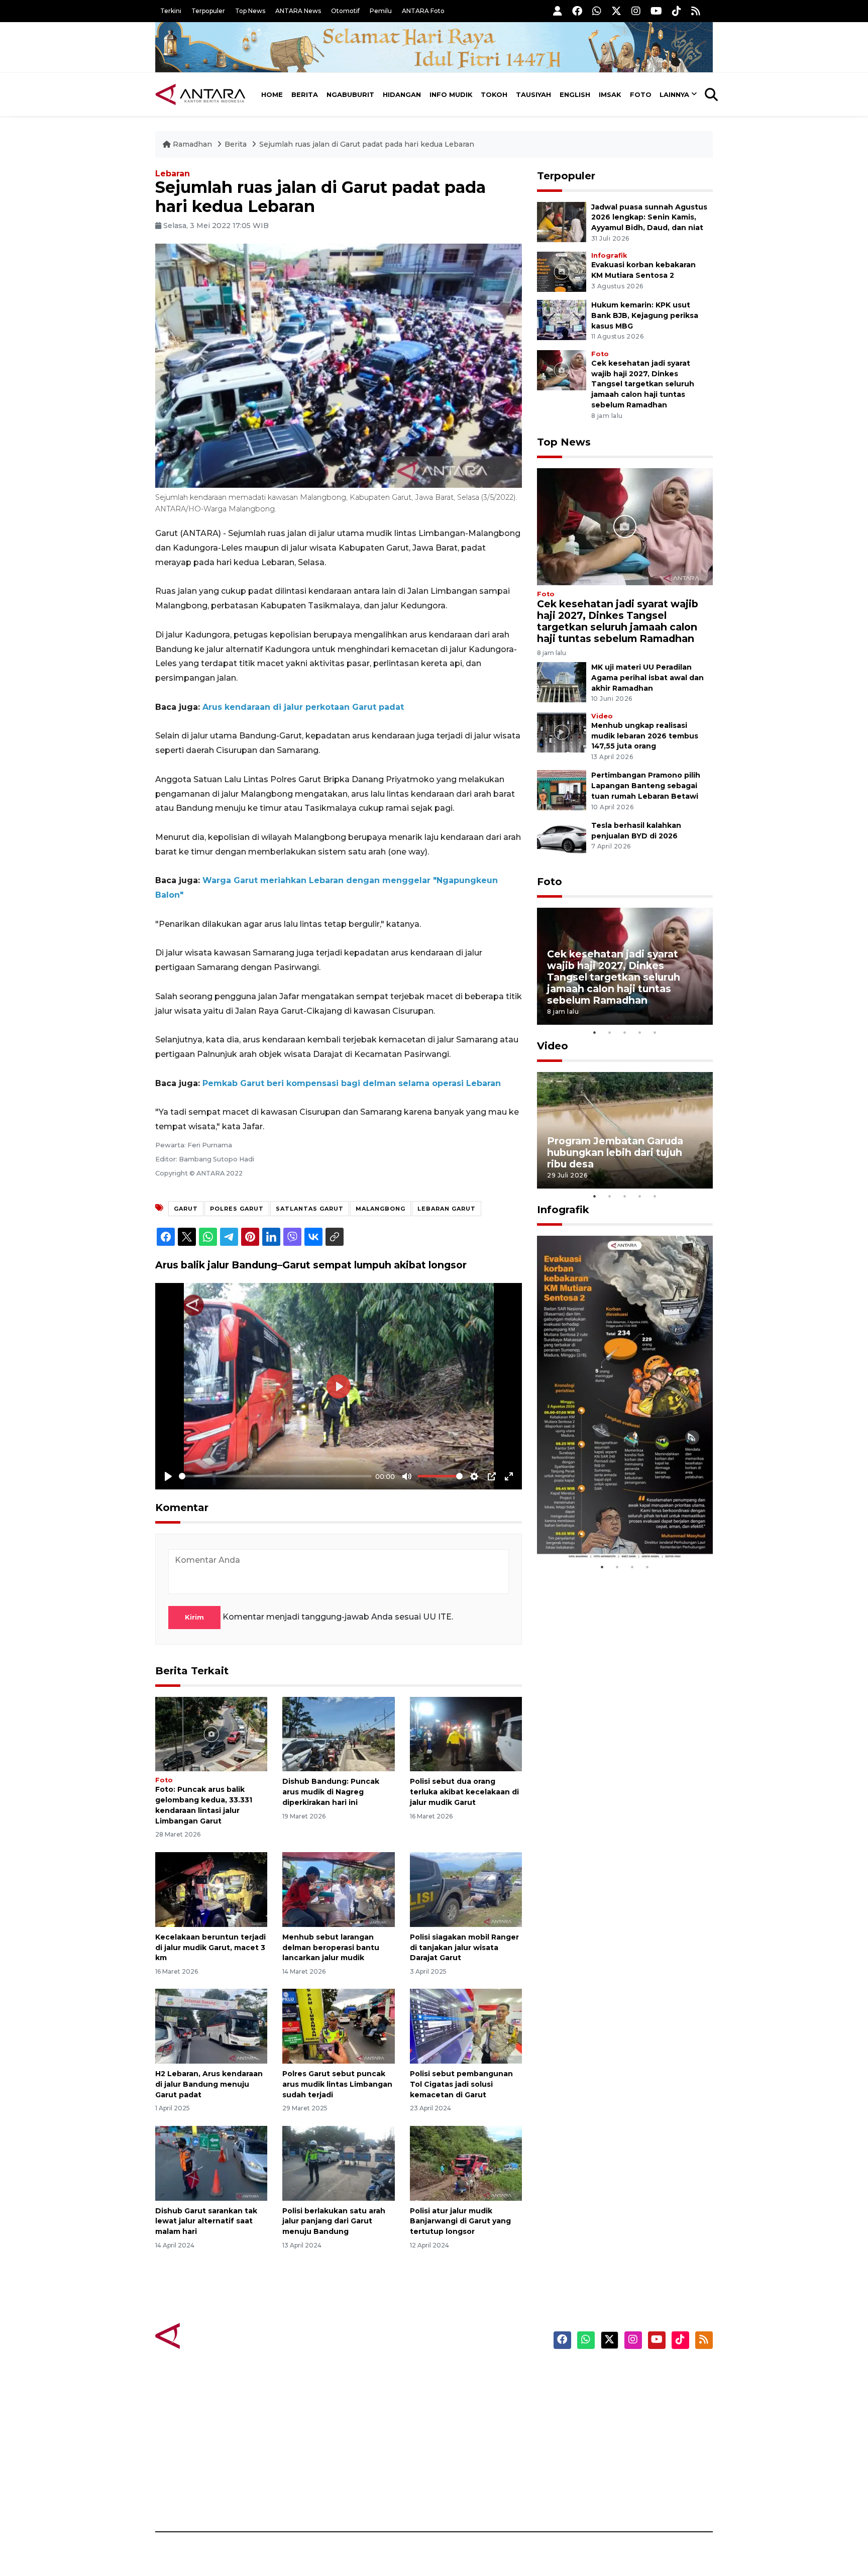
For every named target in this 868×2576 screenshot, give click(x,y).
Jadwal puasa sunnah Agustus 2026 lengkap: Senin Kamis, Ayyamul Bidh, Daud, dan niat (649, 218)
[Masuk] (558, 11)
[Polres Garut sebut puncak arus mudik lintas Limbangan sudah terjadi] (338, 2026)
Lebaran (173, 174)
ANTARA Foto (423, 11)
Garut (186, 1209)
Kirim (194, 1617)
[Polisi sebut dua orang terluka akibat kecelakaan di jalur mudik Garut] (466, 1733)
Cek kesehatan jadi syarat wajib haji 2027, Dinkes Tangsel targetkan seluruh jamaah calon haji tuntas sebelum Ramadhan (643, 384)
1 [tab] (595, 1032)
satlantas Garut (310, 1209)
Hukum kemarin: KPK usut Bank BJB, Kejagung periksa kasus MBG (645, 315)
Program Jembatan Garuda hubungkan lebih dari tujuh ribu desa (615, 1152)
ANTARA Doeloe (473, 2444)
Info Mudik (451, 94)
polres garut (237, 1209)
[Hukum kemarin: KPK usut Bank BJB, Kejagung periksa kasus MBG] (562, 319)
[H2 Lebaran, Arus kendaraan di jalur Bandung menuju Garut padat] (211, 2026)
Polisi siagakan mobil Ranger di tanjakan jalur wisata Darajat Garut (464, 1948)
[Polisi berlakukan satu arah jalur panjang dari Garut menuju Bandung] (338, 2162)
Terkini (171, 11)
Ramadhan (192, 144)
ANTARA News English (627, 2374)
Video (602, 716)
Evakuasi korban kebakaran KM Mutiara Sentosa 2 (616, 1529)
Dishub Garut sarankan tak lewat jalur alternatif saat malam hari (206, 2221)
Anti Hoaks (462, 2391)
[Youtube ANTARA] (656, 11)
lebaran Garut (447, 1209)
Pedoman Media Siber (627, 2479)
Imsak (610, 94)
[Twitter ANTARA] (616, 11)
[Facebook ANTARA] (577, 11)
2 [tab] (610, 1032)
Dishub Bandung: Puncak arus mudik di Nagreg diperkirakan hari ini (331, 1792)
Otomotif (345, 11)
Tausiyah (533, 94)
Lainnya (674, 94)
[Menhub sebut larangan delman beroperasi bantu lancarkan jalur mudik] (338, 1889)
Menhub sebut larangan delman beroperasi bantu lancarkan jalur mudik (331, 1948)
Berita (305, 94)
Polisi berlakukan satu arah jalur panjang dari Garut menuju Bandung (334, 2221)
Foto (641, 94)
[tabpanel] (625, 966)
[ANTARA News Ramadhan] (210, 2335)
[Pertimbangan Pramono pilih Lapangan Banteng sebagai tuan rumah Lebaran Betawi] (562, 790)
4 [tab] (640, 1032)
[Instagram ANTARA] (636, 11)
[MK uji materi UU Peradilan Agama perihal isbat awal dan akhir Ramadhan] (562, 681)
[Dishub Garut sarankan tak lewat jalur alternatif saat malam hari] (211, 2162)
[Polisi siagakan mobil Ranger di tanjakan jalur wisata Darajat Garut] (466, 1889)
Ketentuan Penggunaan (631, 2409)
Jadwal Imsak (323, 2497)
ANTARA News (298, 11)
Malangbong (381, 1209)
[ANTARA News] (200, 94)
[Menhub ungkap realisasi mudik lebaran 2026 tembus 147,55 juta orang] (562, 732)
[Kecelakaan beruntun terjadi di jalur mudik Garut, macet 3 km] (211, 1889)
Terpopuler (208, 11)
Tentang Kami (612, 2461)
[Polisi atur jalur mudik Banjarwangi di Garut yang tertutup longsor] (466, 2162)
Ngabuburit (350, 94)
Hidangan (402, 94)
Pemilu (381, 11)
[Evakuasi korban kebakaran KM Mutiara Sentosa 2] (562, 271)
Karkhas (457, 2374)
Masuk (597, 2391)
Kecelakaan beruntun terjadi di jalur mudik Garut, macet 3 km (210, 1948)
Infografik (609, 255)
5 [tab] (655, 1032)
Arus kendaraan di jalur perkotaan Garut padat (303, 707)
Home (272, 94)
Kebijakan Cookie (618, 2444)
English (575, 94)
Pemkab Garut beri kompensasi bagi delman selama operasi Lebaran (352, 1083)
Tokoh (494, 94)
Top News (250, 11)
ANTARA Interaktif (477, 2409)
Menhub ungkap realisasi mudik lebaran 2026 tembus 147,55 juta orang (645, 736)
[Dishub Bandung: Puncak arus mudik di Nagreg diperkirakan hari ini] (338, 1733)
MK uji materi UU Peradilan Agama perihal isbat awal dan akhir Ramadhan (647, 678)
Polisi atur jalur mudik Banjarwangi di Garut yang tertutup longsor (460, 2221)
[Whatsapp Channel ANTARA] (597, 11)
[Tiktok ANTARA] (677, 11)
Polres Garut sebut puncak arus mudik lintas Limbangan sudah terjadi (337, 2084)
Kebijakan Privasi (617, 2426)
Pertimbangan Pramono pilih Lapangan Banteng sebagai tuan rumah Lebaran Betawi (646, 786)
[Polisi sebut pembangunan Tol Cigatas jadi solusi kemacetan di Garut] (466, 2026)
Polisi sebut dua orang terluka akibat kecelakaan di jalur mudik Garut (464, 1792)
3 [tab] (625, 1032)
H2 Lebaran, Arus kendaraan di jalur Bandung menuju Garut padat (209, 2084)
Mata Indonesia (471, 2426)
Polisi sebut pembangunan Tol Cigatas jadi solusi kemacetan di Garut (461, 2084)
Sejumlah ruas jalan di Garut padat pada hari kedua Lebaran (367, 144)
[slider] (275, 1476)
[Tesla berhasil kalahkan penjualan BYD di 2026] (562, 840)
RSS (592, 2497)
